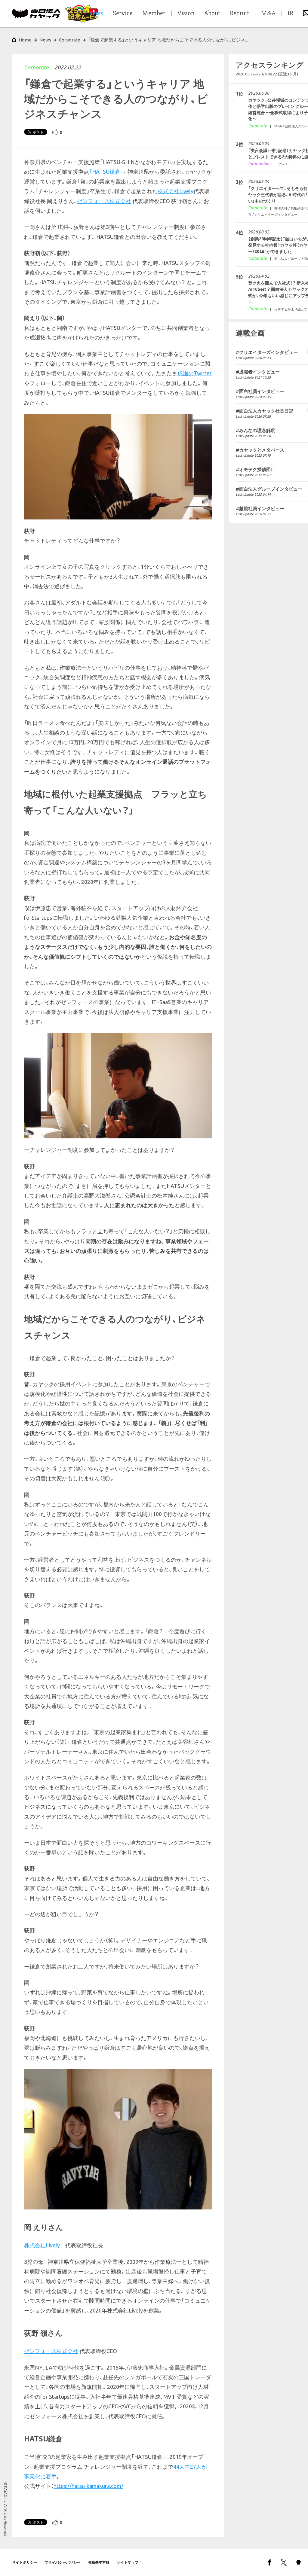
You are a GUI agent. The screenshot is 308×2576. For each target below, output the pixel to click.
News (45, 40)
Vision (186, 14)
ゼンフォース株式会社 (104, 201)
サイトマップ (128, 2562)
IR (290, 14)
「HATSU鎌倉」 (106, 172)
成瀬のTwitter (195, 373)
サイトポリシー (25, 2562)
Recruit (239, 14)
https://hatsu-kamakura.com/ (88, 2486)
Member (154, 14)
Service (123, 14)
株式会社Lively (176, 191)
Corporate (36, 67)
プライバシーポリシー (63, 2562)
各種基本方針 (99, 2562)
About (212, 14)
